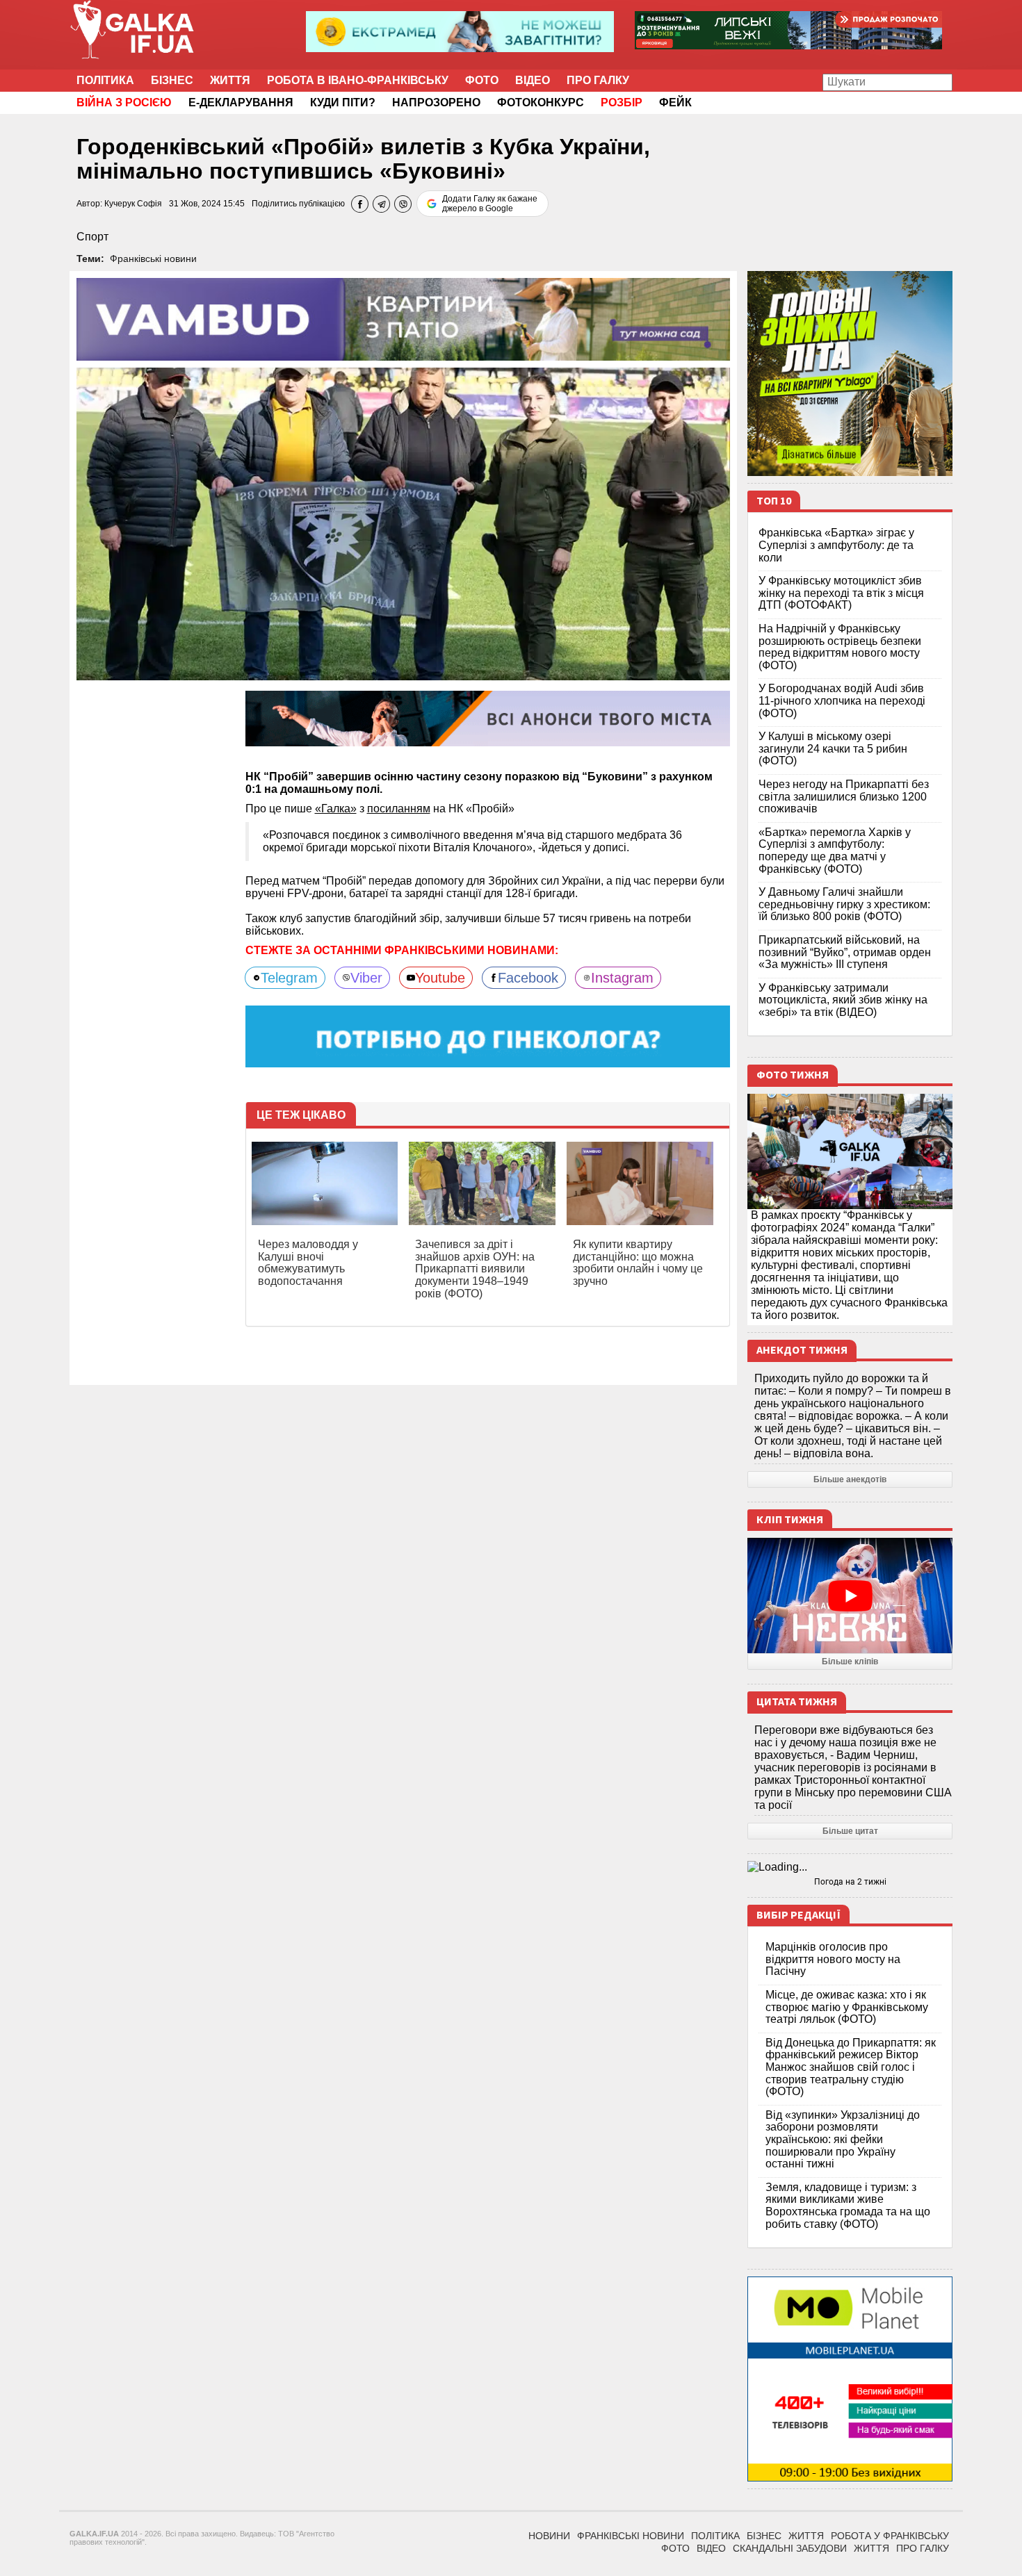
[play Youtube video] (850, 1595)
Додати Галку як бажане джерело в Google (490, 204)
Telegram (289, 978)
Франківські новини (153, 259)
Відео (533, 80)
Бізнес (172, 80)
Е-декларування (241, 102)
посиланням (399, 809)
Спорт (92, 237)
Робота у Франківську (890, 2536)
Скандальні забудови (790, 2548)
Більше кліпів (850, 1662)
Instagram (622, 978)
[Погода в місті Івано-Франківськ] (850, 1867)
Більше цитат (850, 1831)
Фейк (675, 102)
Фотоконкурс (541, 102)
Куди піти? (343, 102)
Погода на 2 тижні (850, 1882)
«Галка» (336, 809)
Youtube (440, 978)
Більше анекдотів (850, 1479)
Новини (549, 2536)
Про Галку (598, 80)
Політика (105, 80)
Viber (366, 978)
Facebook (528, 978)
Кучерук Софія (133, 204)
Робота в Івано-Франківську (358, 80)
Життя (230, 80)
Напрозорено (436, 102)
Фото (482, 80)
